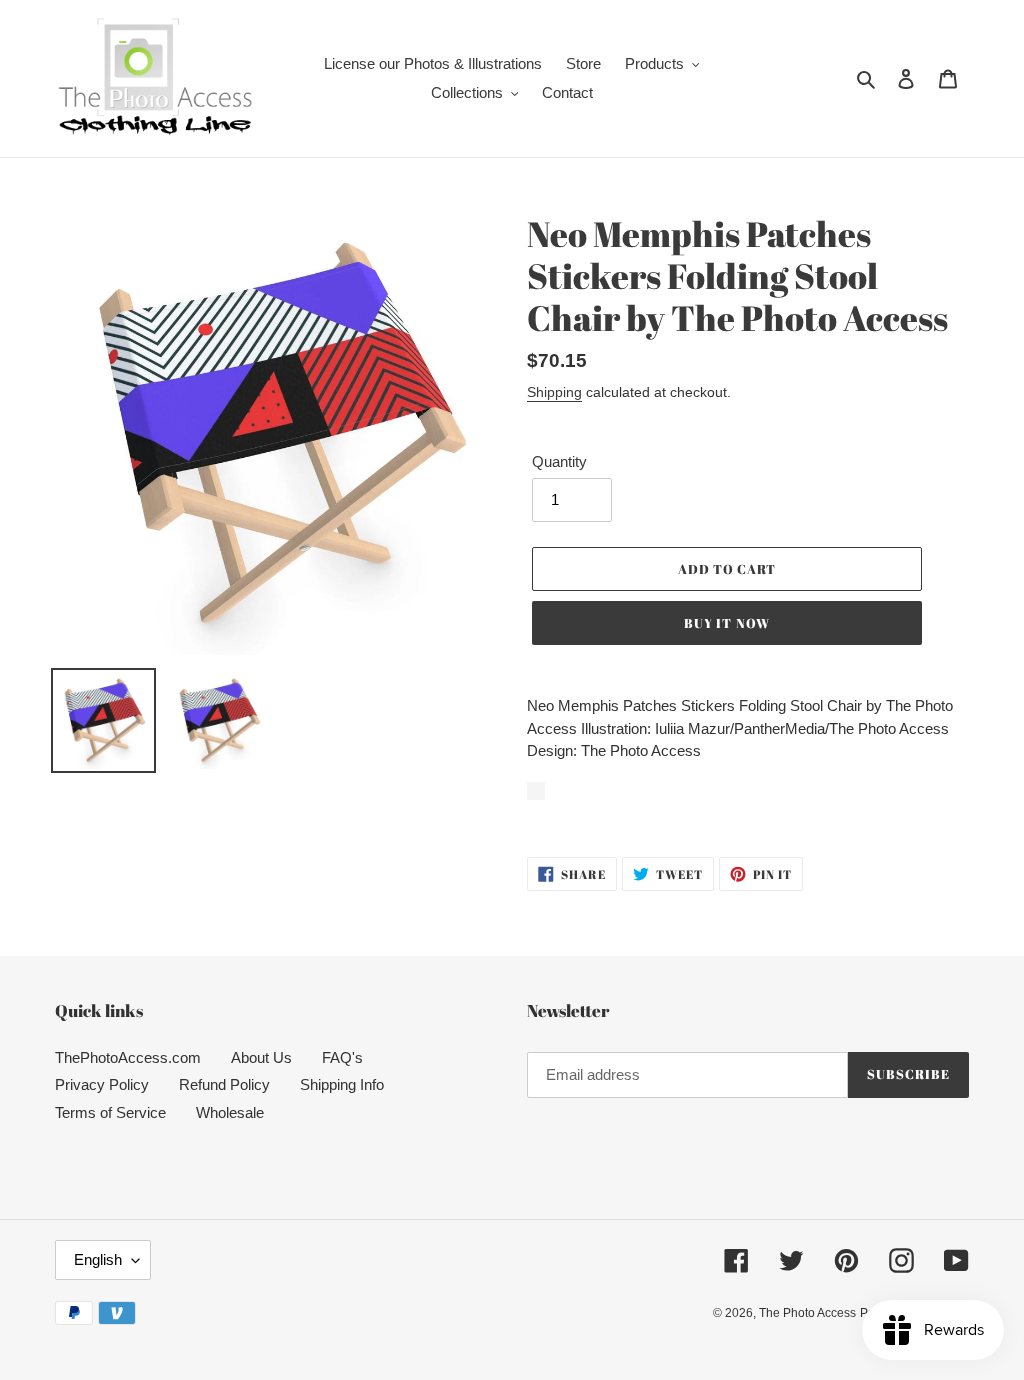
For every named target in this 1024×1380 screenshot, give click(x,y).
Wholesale (230, 1112)
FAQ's (342, 1057)
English (98, 1259)
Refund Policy (224, 1084)
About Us (261, 1057)
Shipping (554, 392)
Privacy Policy (102, 1084)
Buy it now (726, 623)
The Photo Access (807, 1313)
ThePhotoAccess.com (128, 1057)
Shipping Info (342, 1084)
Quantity (559, 461)
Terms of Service (110, 1112)
